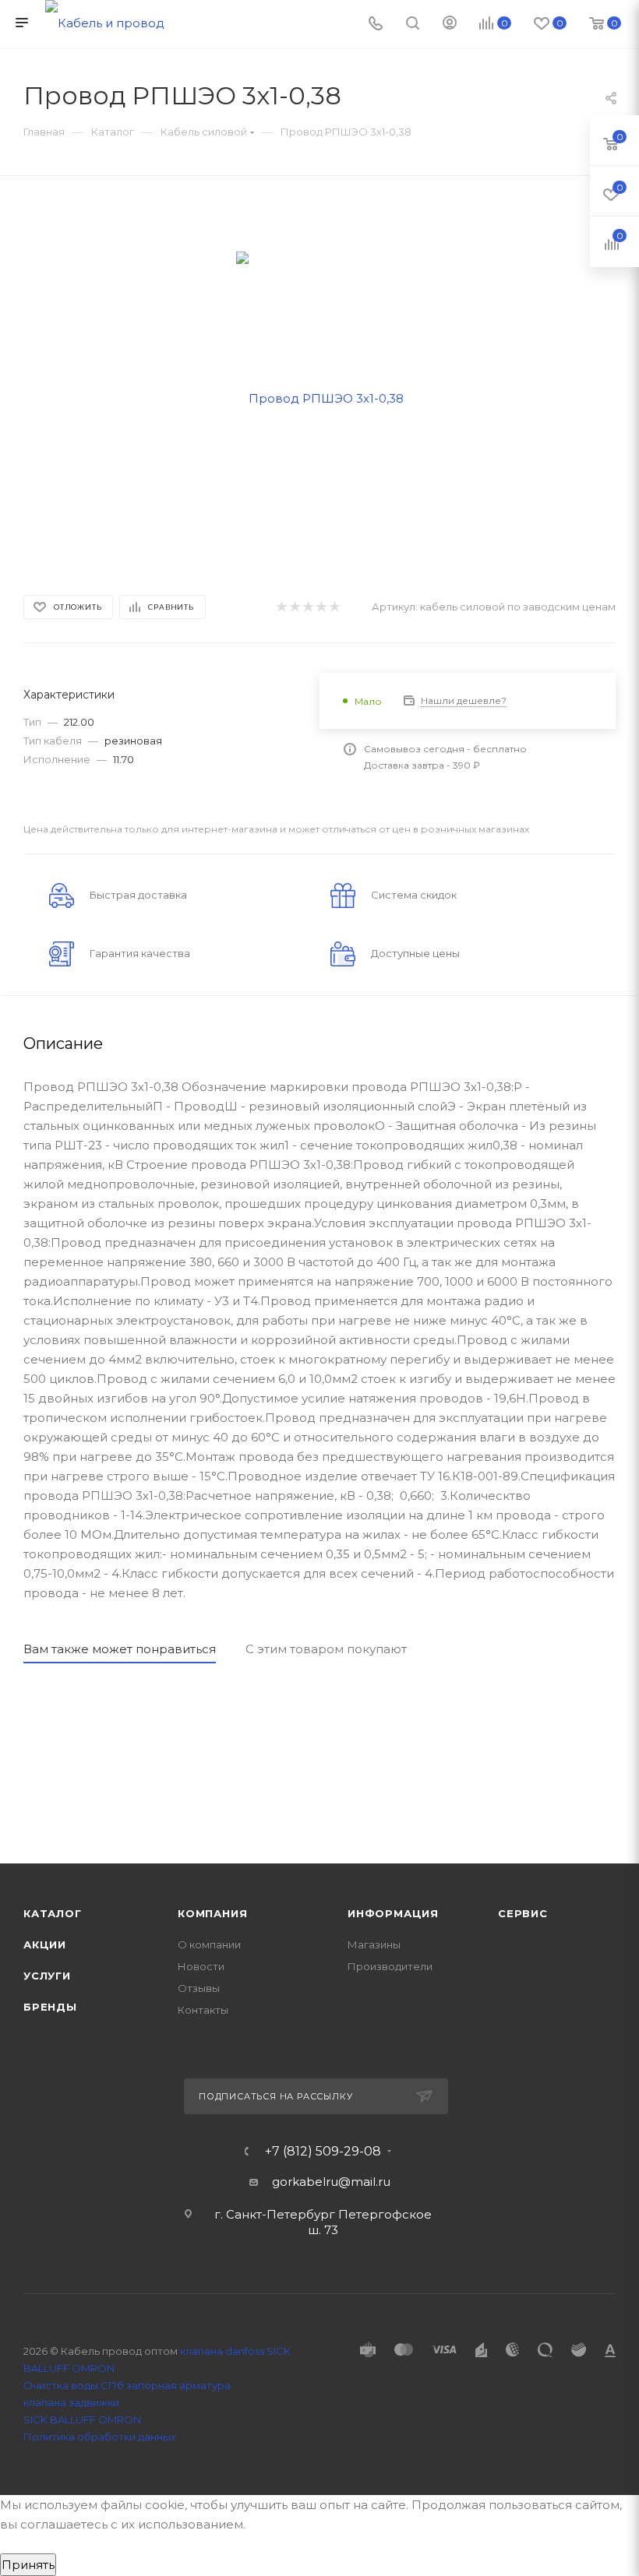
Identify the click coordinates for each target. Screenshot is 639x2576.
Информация (393, 1913)
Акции (45, 1944)
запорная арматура (178, 2385)
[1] (281, 607)
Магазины (374, 1944)
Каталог (53, 1913)
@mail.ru (364, 2182)
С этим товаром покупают (326, 1649)
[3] (307, 607)
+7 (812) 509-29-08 (323, 2152)
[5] (334, 607)
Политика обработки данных (100, 2437)
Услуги (47, 1976)
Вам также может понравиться (120, 1649)
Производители (390, 1966)
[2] (294, 607)
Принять (28, 2565)
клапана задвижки (71, 2402)
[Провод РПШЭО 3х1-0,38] (320, 397)
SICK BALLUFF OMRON (82, 2419)
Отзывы (199, 1988)
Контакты (203, 2010)
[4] (321, 607)
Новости (201, 1966)
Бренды (50, 2007)
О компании (209, 1944)
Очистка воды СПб (74, 2385)
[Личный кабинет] (450, 25)
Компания (212, 1913)
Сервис (523, 1913)
